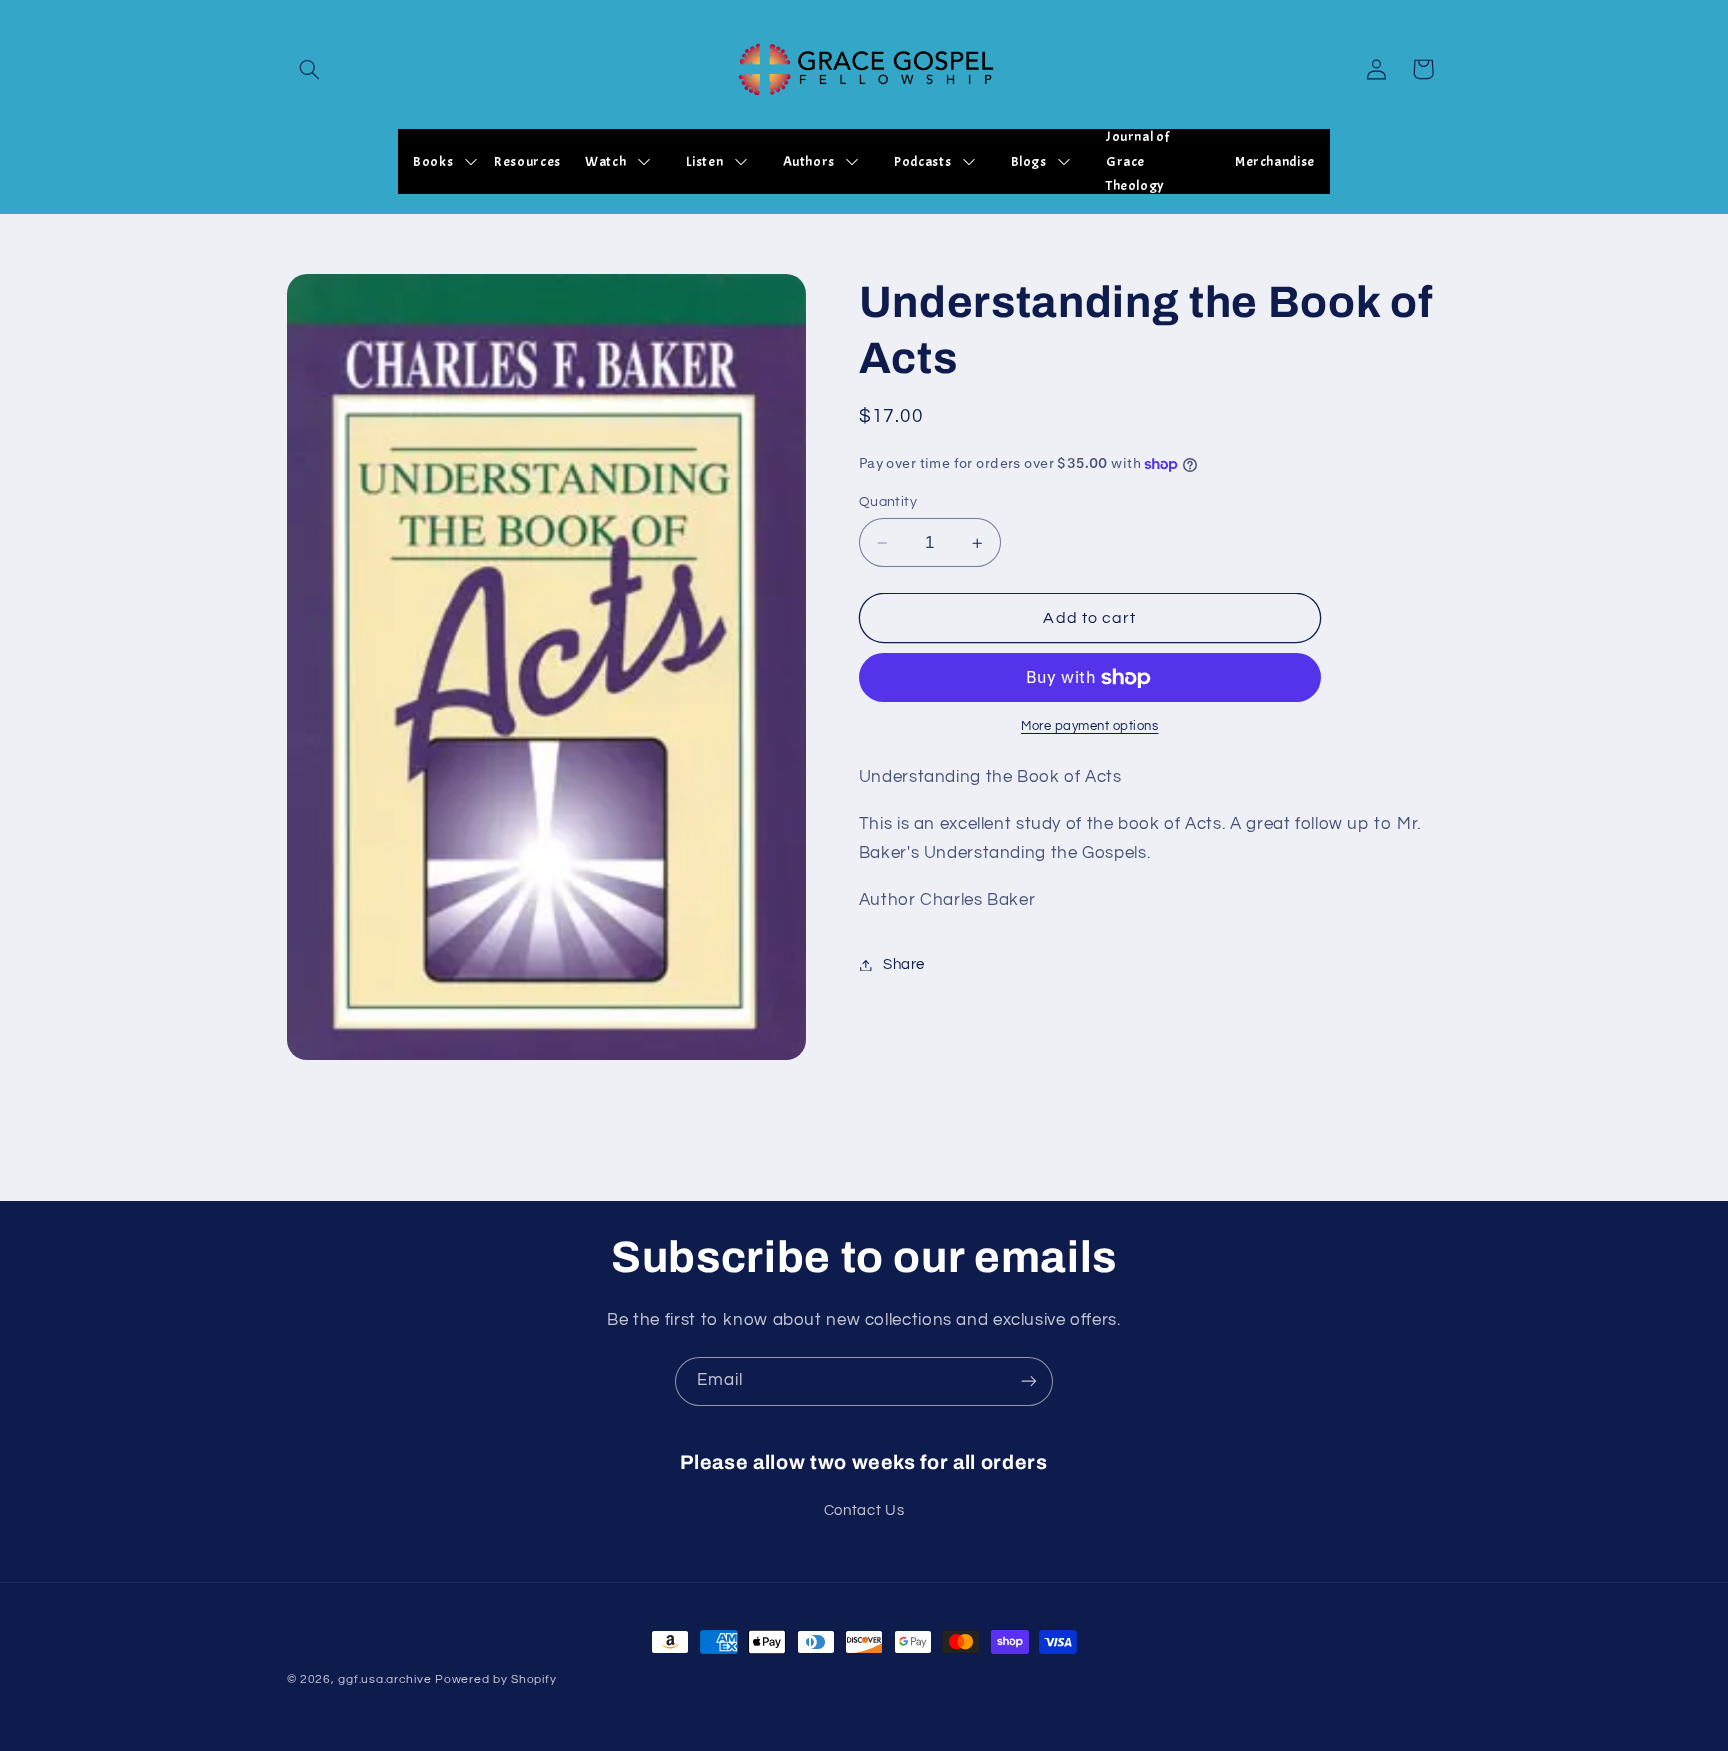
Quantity (888, 502)
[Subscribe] (1029, 1381)
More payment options (1090, 727)
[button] (310, 69)
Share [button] (904, 964)
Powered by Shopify (495, 1679)
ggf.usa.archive (384, 1679)
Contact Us (864, 1510)
